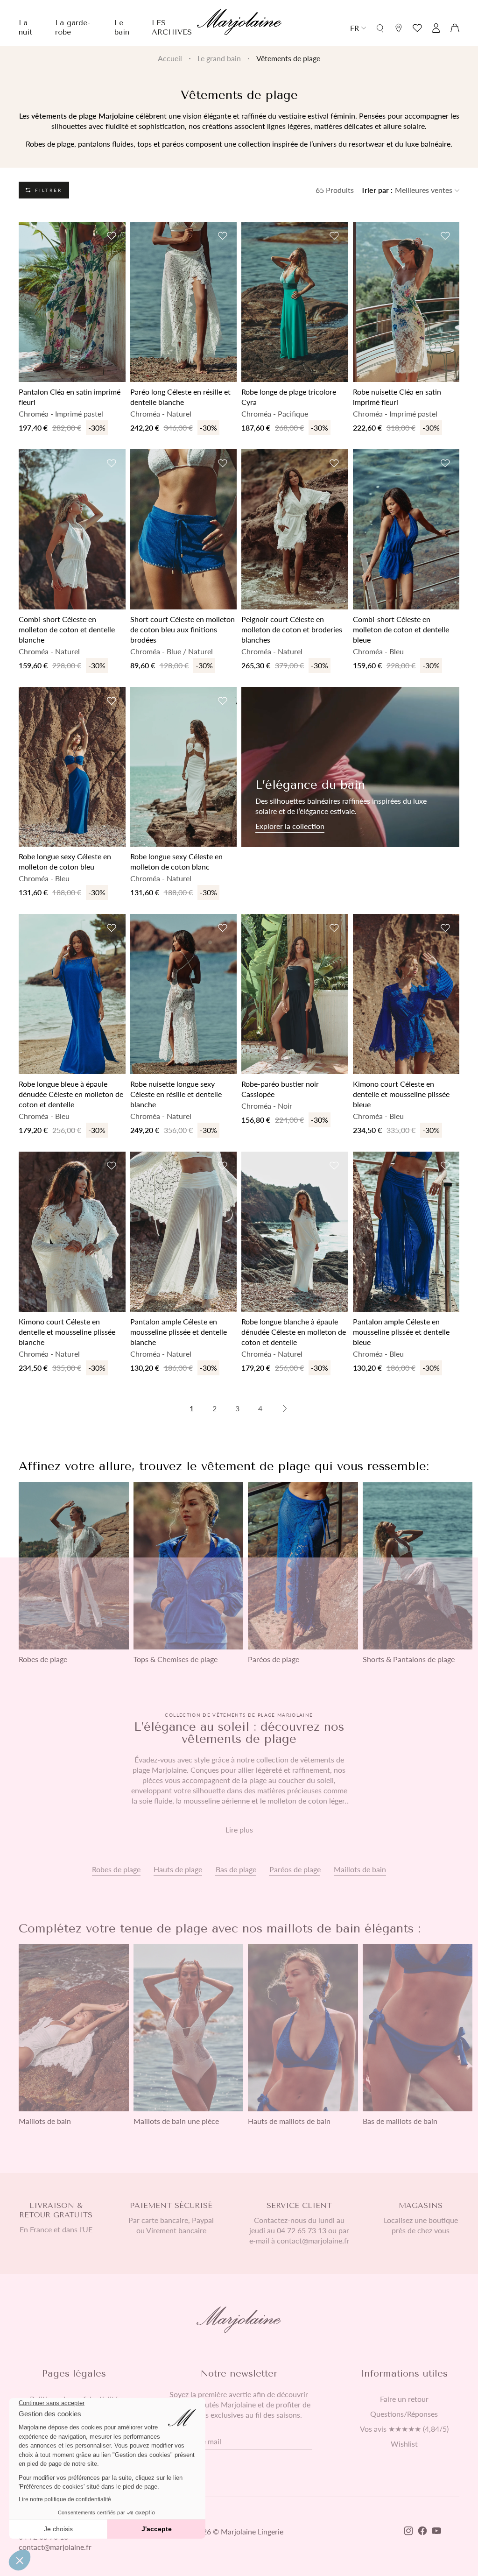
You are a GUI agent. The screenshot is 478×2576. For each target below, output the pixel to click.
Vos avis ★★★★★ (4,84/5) (404, 2429)
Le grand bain (219, 58)
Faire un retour (404, 2399)
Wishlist (404, 2444)
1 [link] (192, 1408)
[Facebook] (422, 2532)
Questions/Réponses (404, 2414)
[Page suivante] (285, 1408)
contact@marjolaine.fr (55, 2547)
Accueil (170, 58)
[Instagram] (408, 2532)
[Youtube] (436, 2532)
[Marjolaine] (239, 23)
